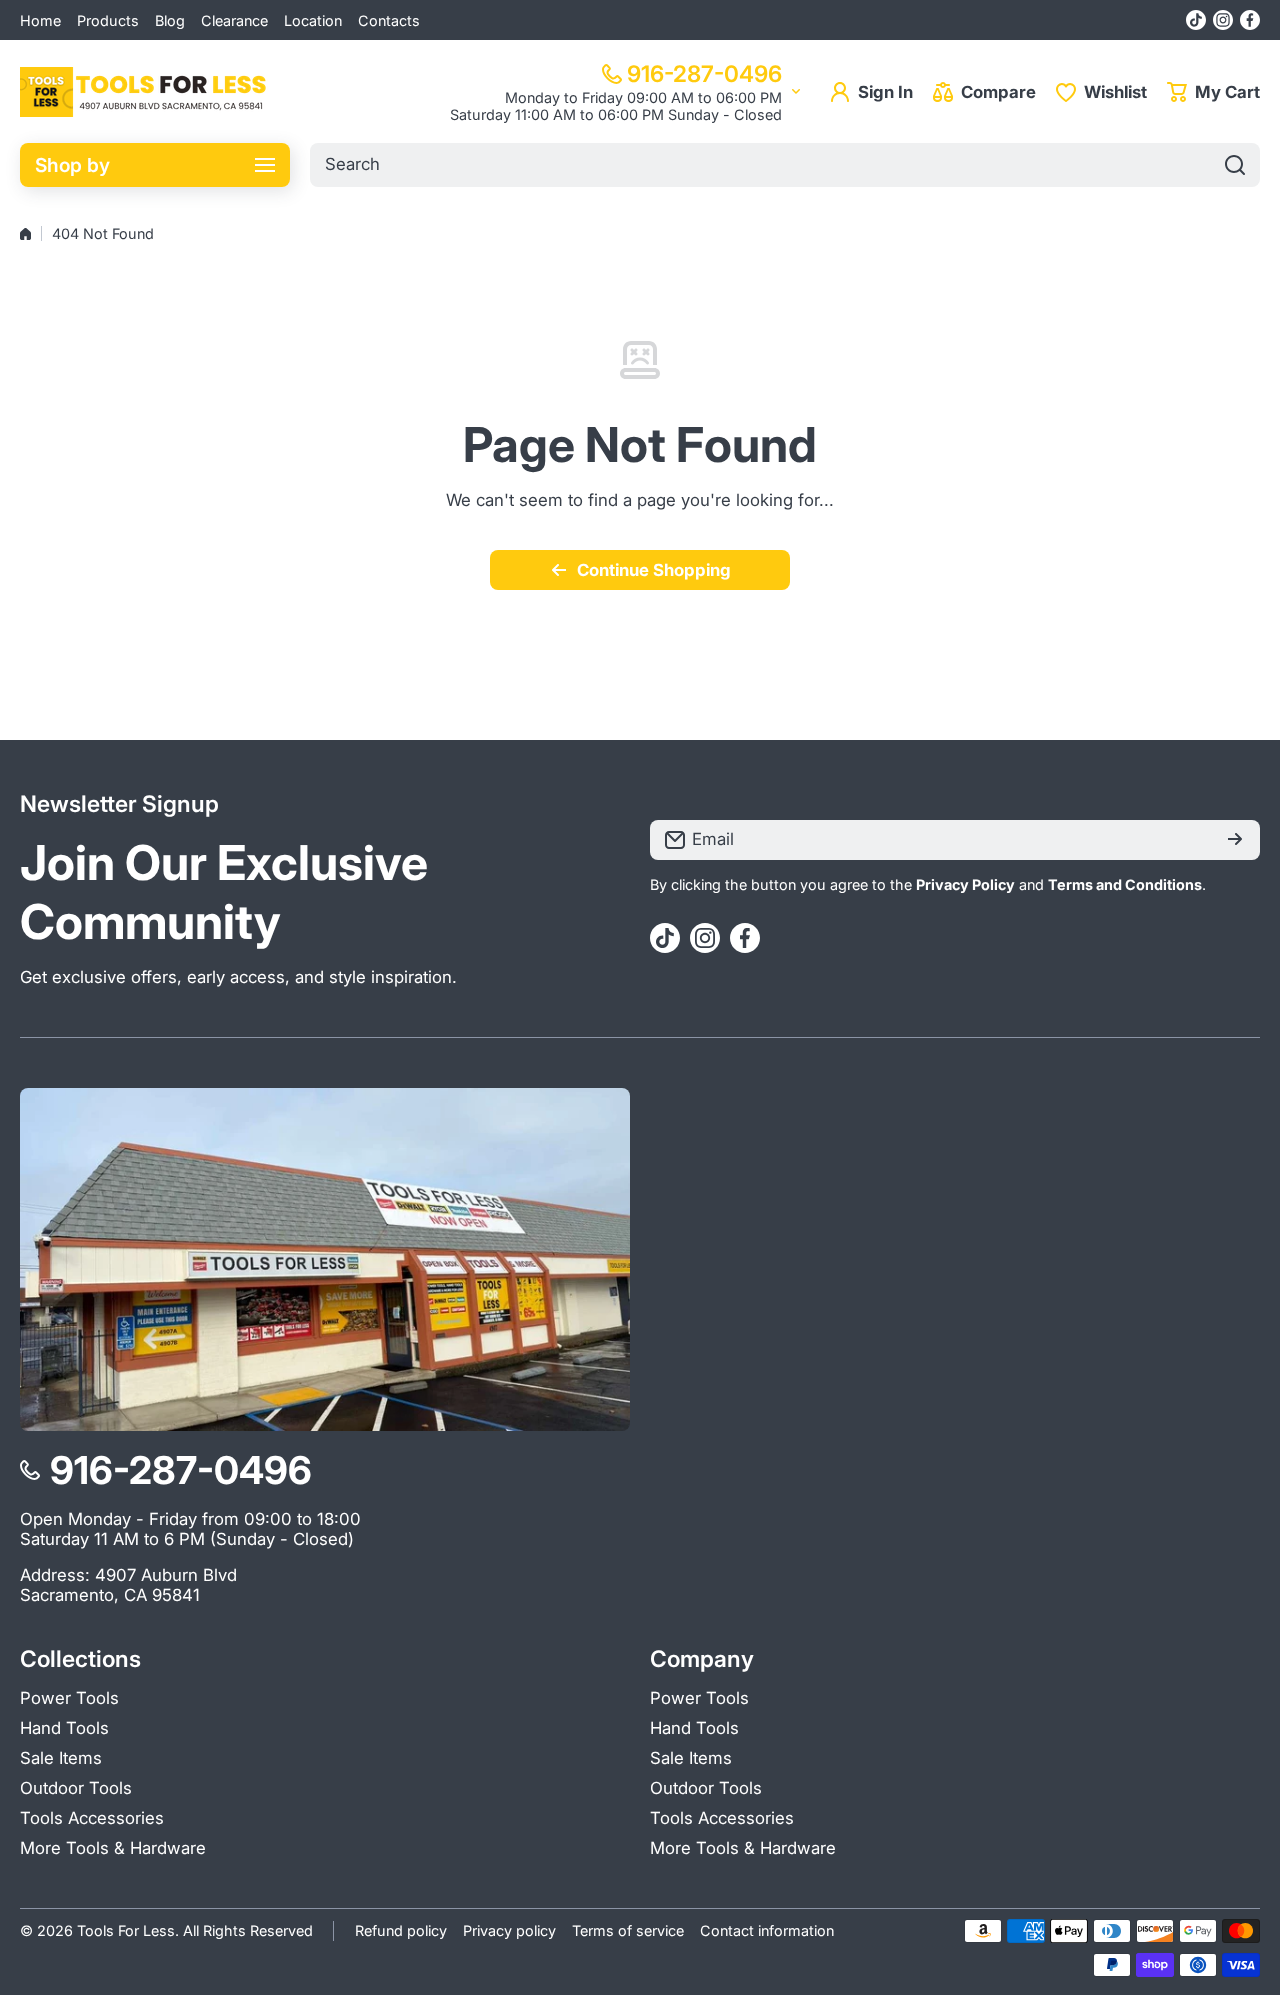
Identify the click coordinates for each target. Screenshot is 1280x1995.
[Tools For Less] (145, 92)
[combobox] (785, 165)
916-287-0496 (704, 73)
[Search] (1235, 165)
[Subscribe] (1235, 840)
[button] (1213, 92)
